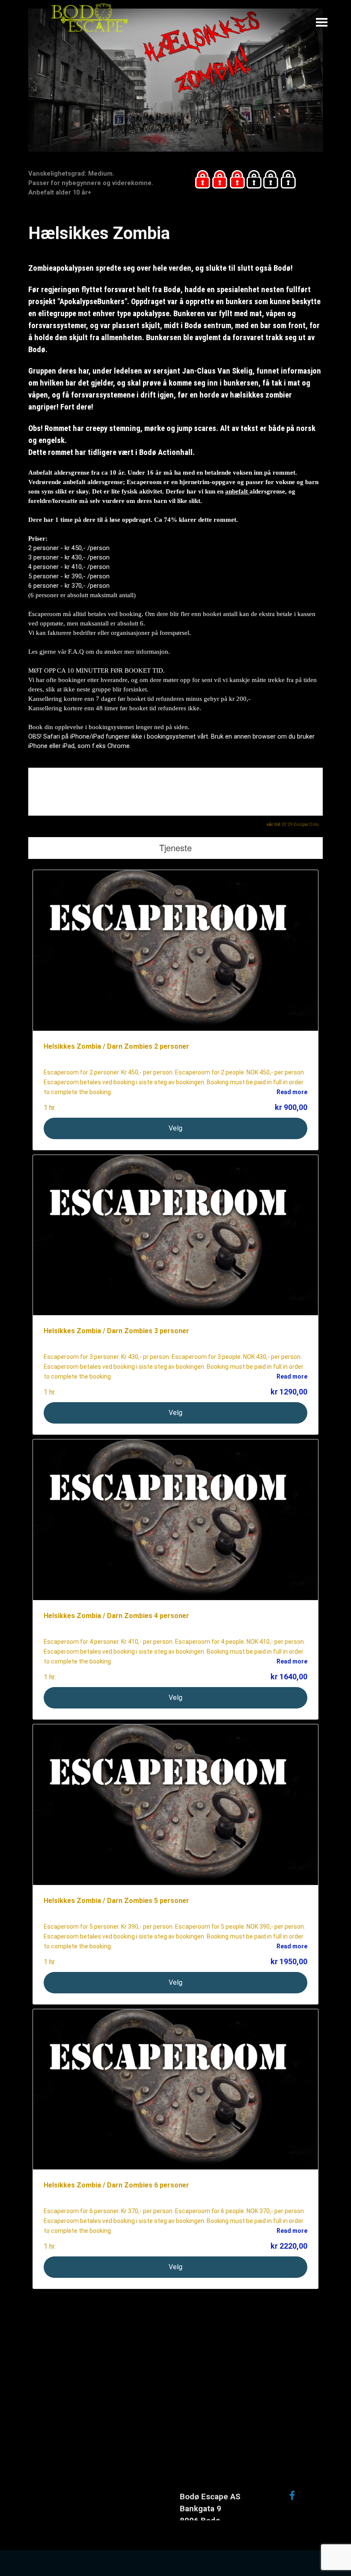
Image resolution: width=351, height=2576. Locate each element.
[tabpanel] (98, 183)
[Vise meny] (322, 22)
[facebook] (292, 2495)
